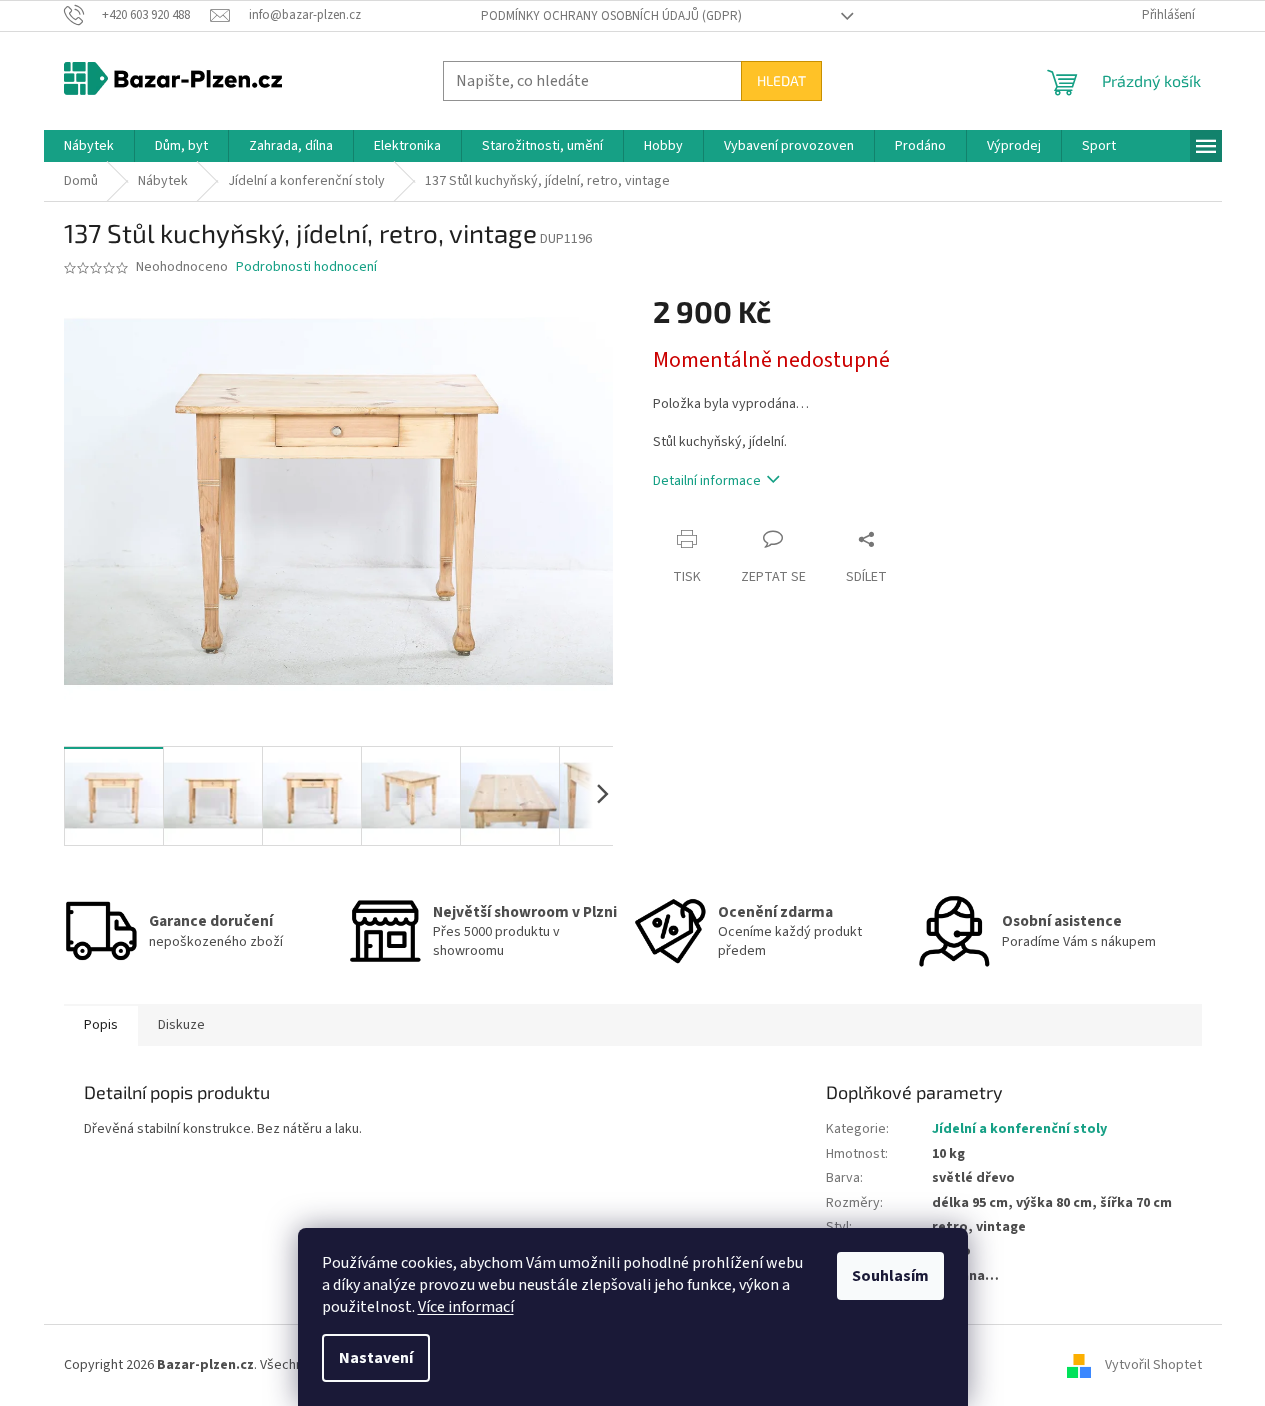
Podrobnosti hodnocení (306, 267)
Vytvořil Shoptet (1153, 1365)
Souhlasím (890, 1276)
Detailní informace (707, 481)
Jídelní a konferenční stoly (1019, 1129)
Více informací (466, 1307)
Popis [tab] (101, 1025)
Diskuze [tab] (181, 1025)
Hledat (781, 80)
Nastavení (376, 1358)
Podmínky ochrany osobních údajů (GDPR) (611, 16)
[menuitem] (89, 146)
